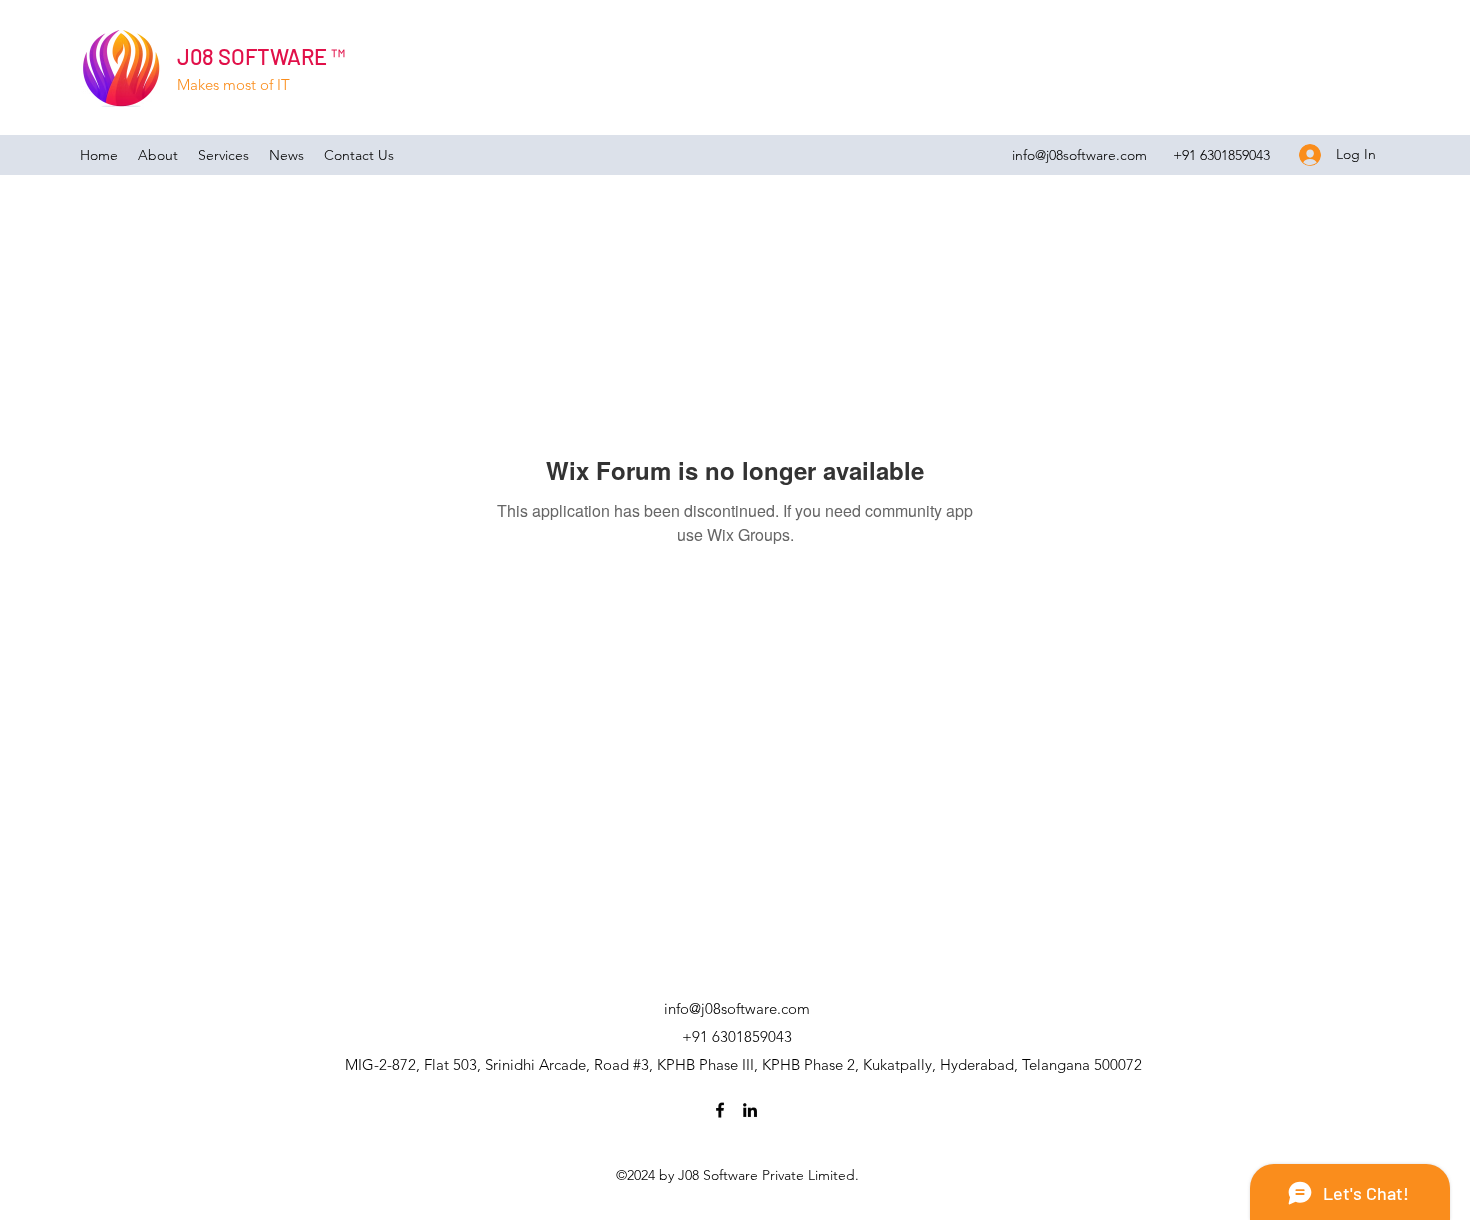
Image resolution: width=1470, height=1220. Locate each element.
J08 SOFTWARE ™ (261, 56)
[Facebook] (720, 1110)
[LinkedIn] (750, 1110)
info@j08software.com (1079, 155)
